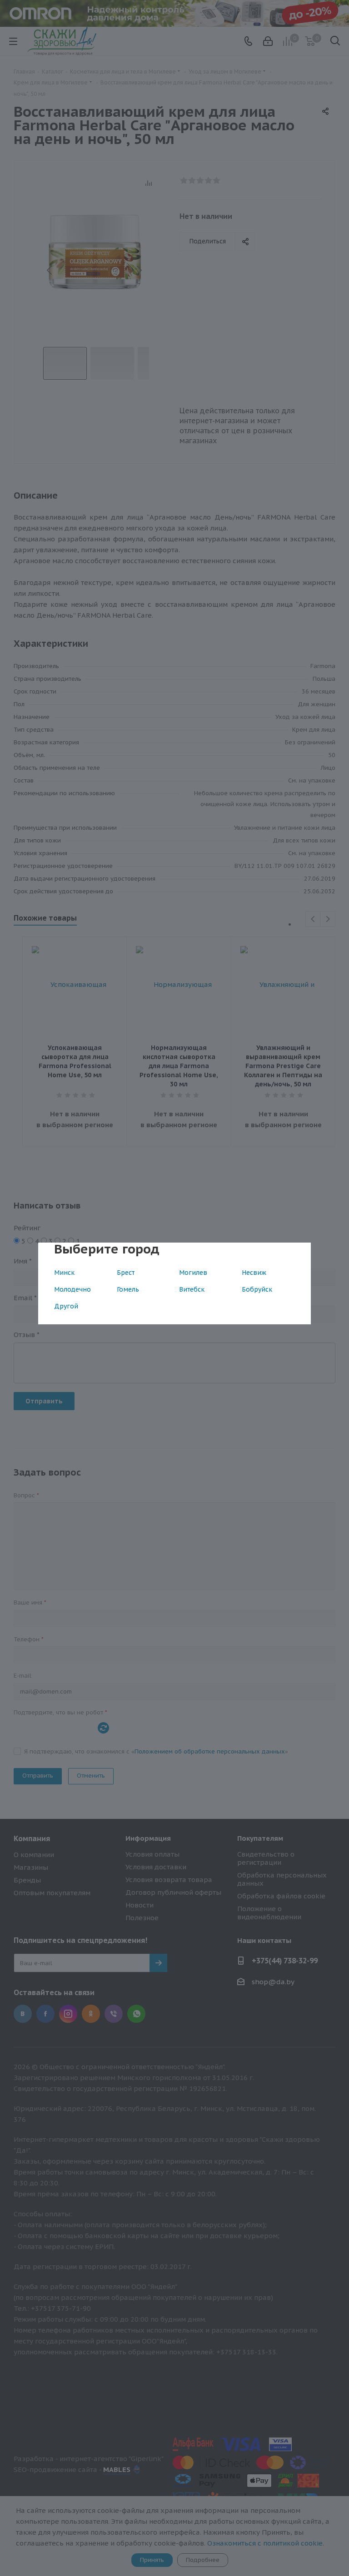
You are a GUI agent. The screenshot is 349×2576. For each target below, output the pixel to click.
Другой (66, 1306)
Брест (126, 1273)
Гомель (128, 1289)
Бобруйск (257, 1289)
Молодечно (72, 1289)
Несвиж (254, 1273)
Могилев (193, 1273)
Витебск (192, 1289)
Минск (64, 1273)
